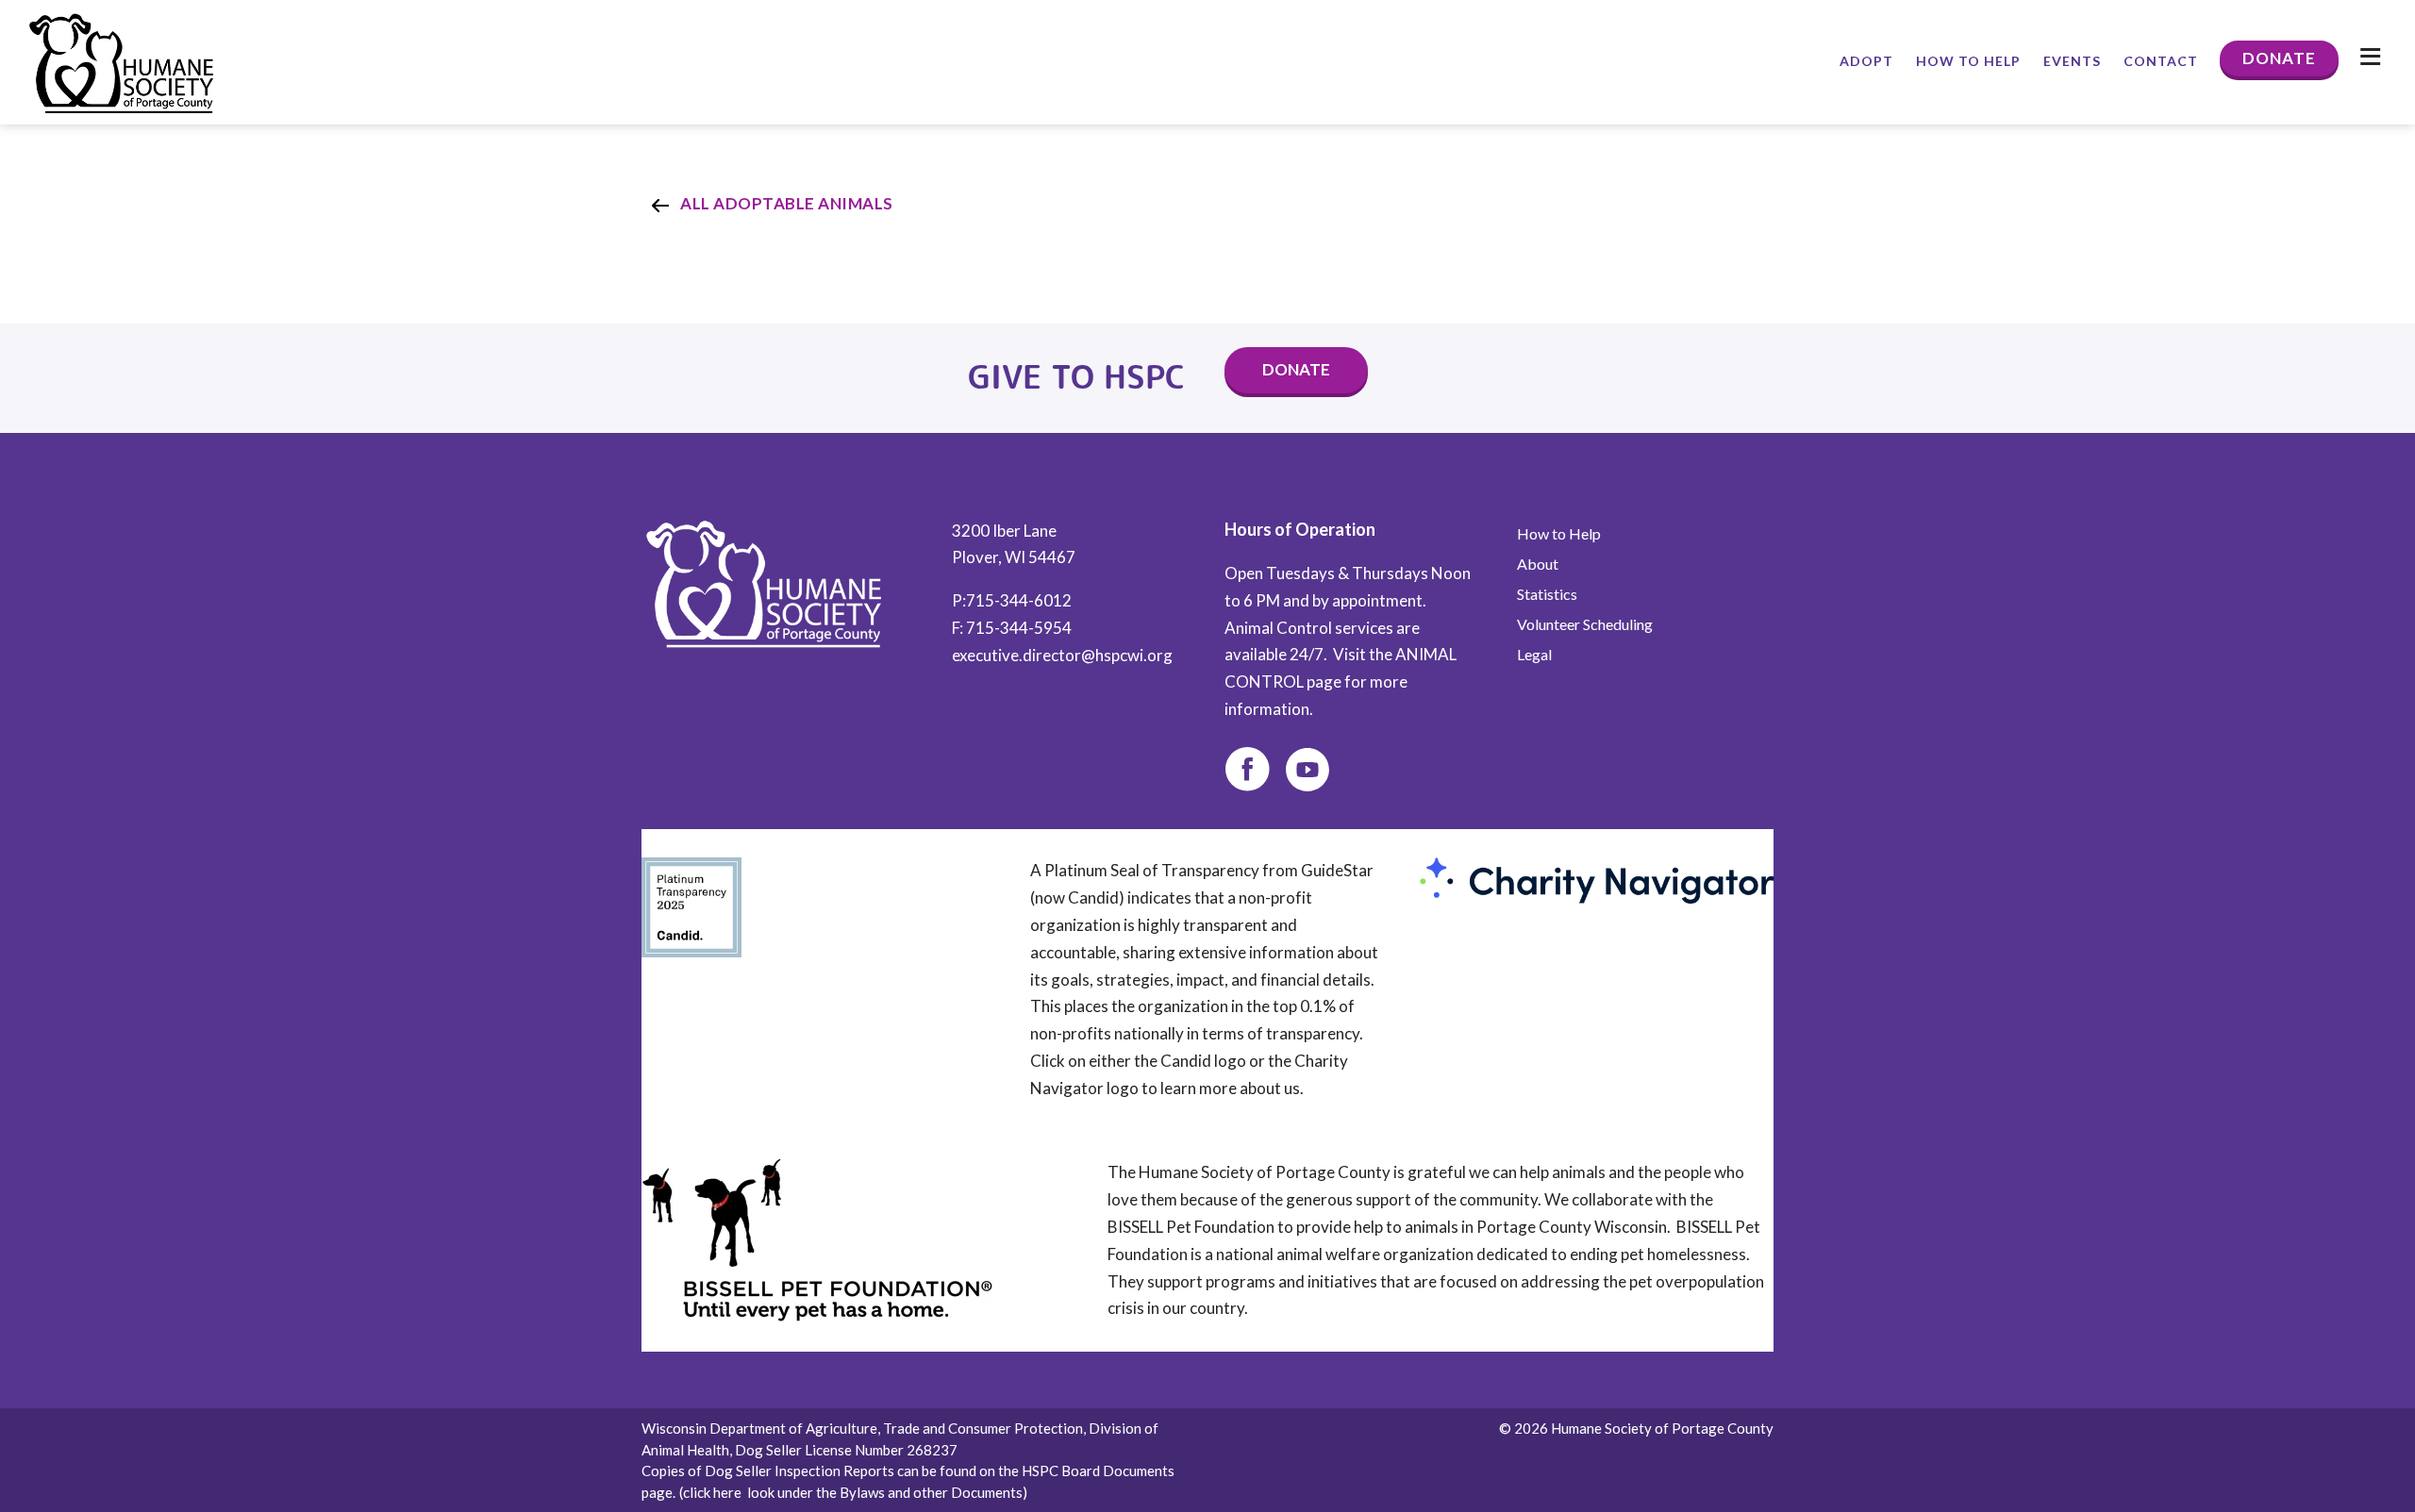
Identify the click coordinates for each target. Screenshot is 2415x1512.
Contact (2161, 61)
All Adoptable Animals (787, 203)
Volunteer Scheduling (1585, 624)
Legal (1534, 655)
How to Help (1968, 61)
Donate (2279, 58)
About (1538, 564)
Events (2072, 61)
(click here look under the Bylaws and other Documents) (853, 1492)
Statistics (1547, 594)
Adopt (1866, 61)
